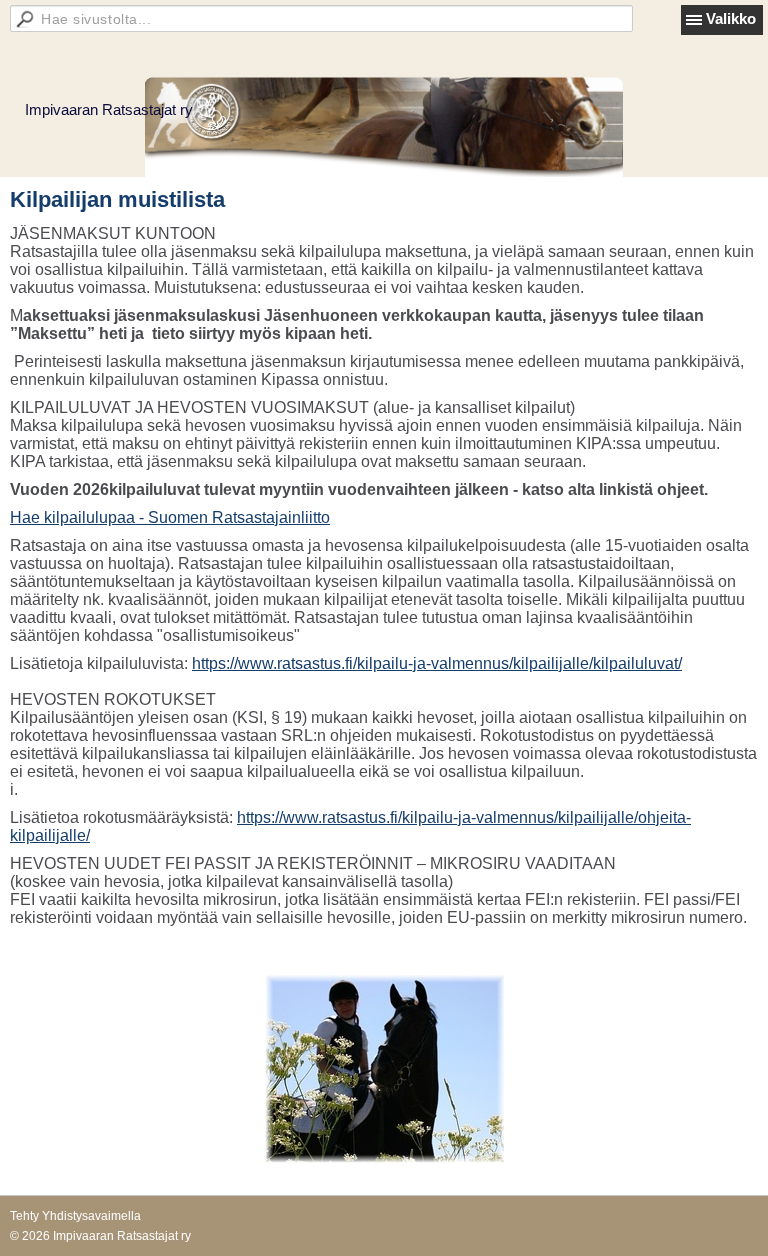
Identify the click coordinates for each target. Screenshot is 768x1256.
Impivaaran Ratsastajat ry (109, 109)
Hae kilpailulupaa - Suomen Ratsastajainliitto (170, 517)
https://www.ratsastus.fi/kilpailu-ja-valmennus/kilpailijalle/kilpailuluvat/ (437, 663)
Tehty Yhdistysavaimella (75, 1216)
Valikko (731, 18)
